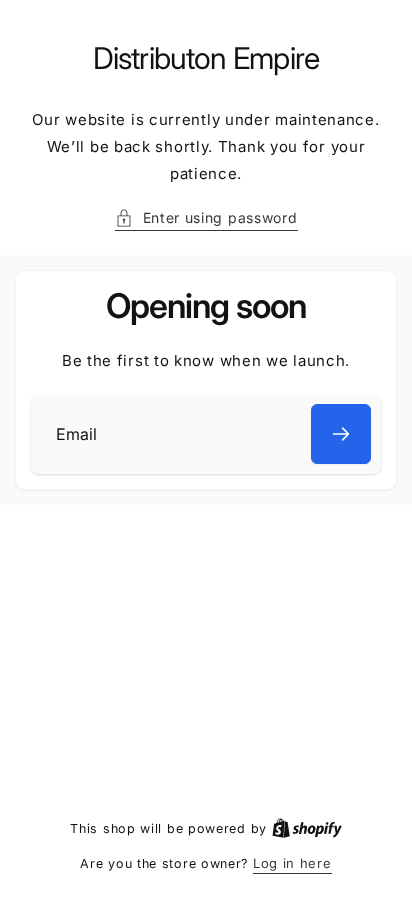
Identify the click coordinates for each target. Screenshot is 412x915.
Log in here (292, 863)
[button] (206, 217)
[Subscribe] (341, 434)
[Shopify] (307, 828)
